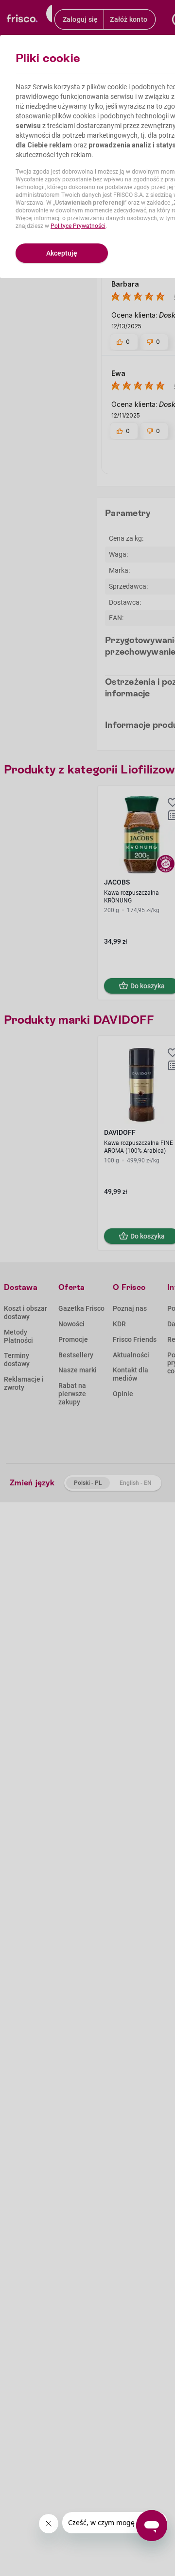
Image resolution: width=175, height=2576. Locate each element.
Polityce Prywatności (78, 226)
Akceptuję (62, 253)
